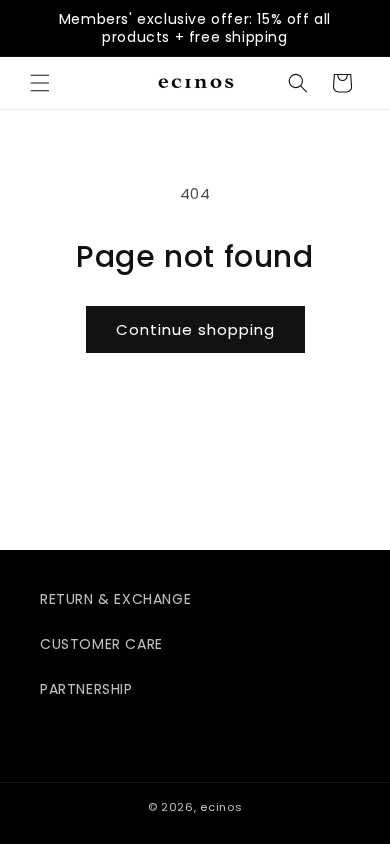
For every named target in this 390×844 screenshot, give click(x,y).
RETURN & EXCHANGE (115, 599)
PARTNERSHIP (86, 689)
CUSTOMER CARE (101, 644)
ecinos (221, 807)
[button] (40, 83)
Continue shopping (195, 329)
